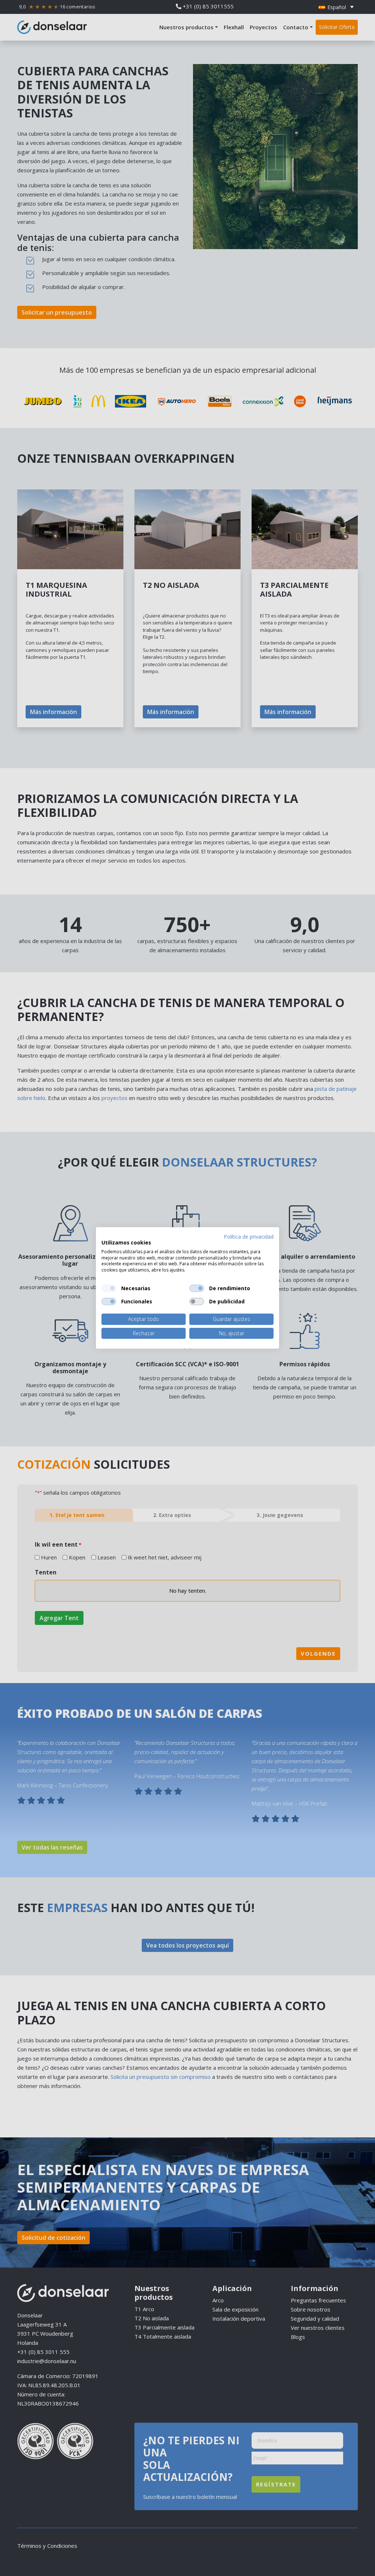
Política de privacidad (249, 1237)
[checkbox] (109, 1288)
